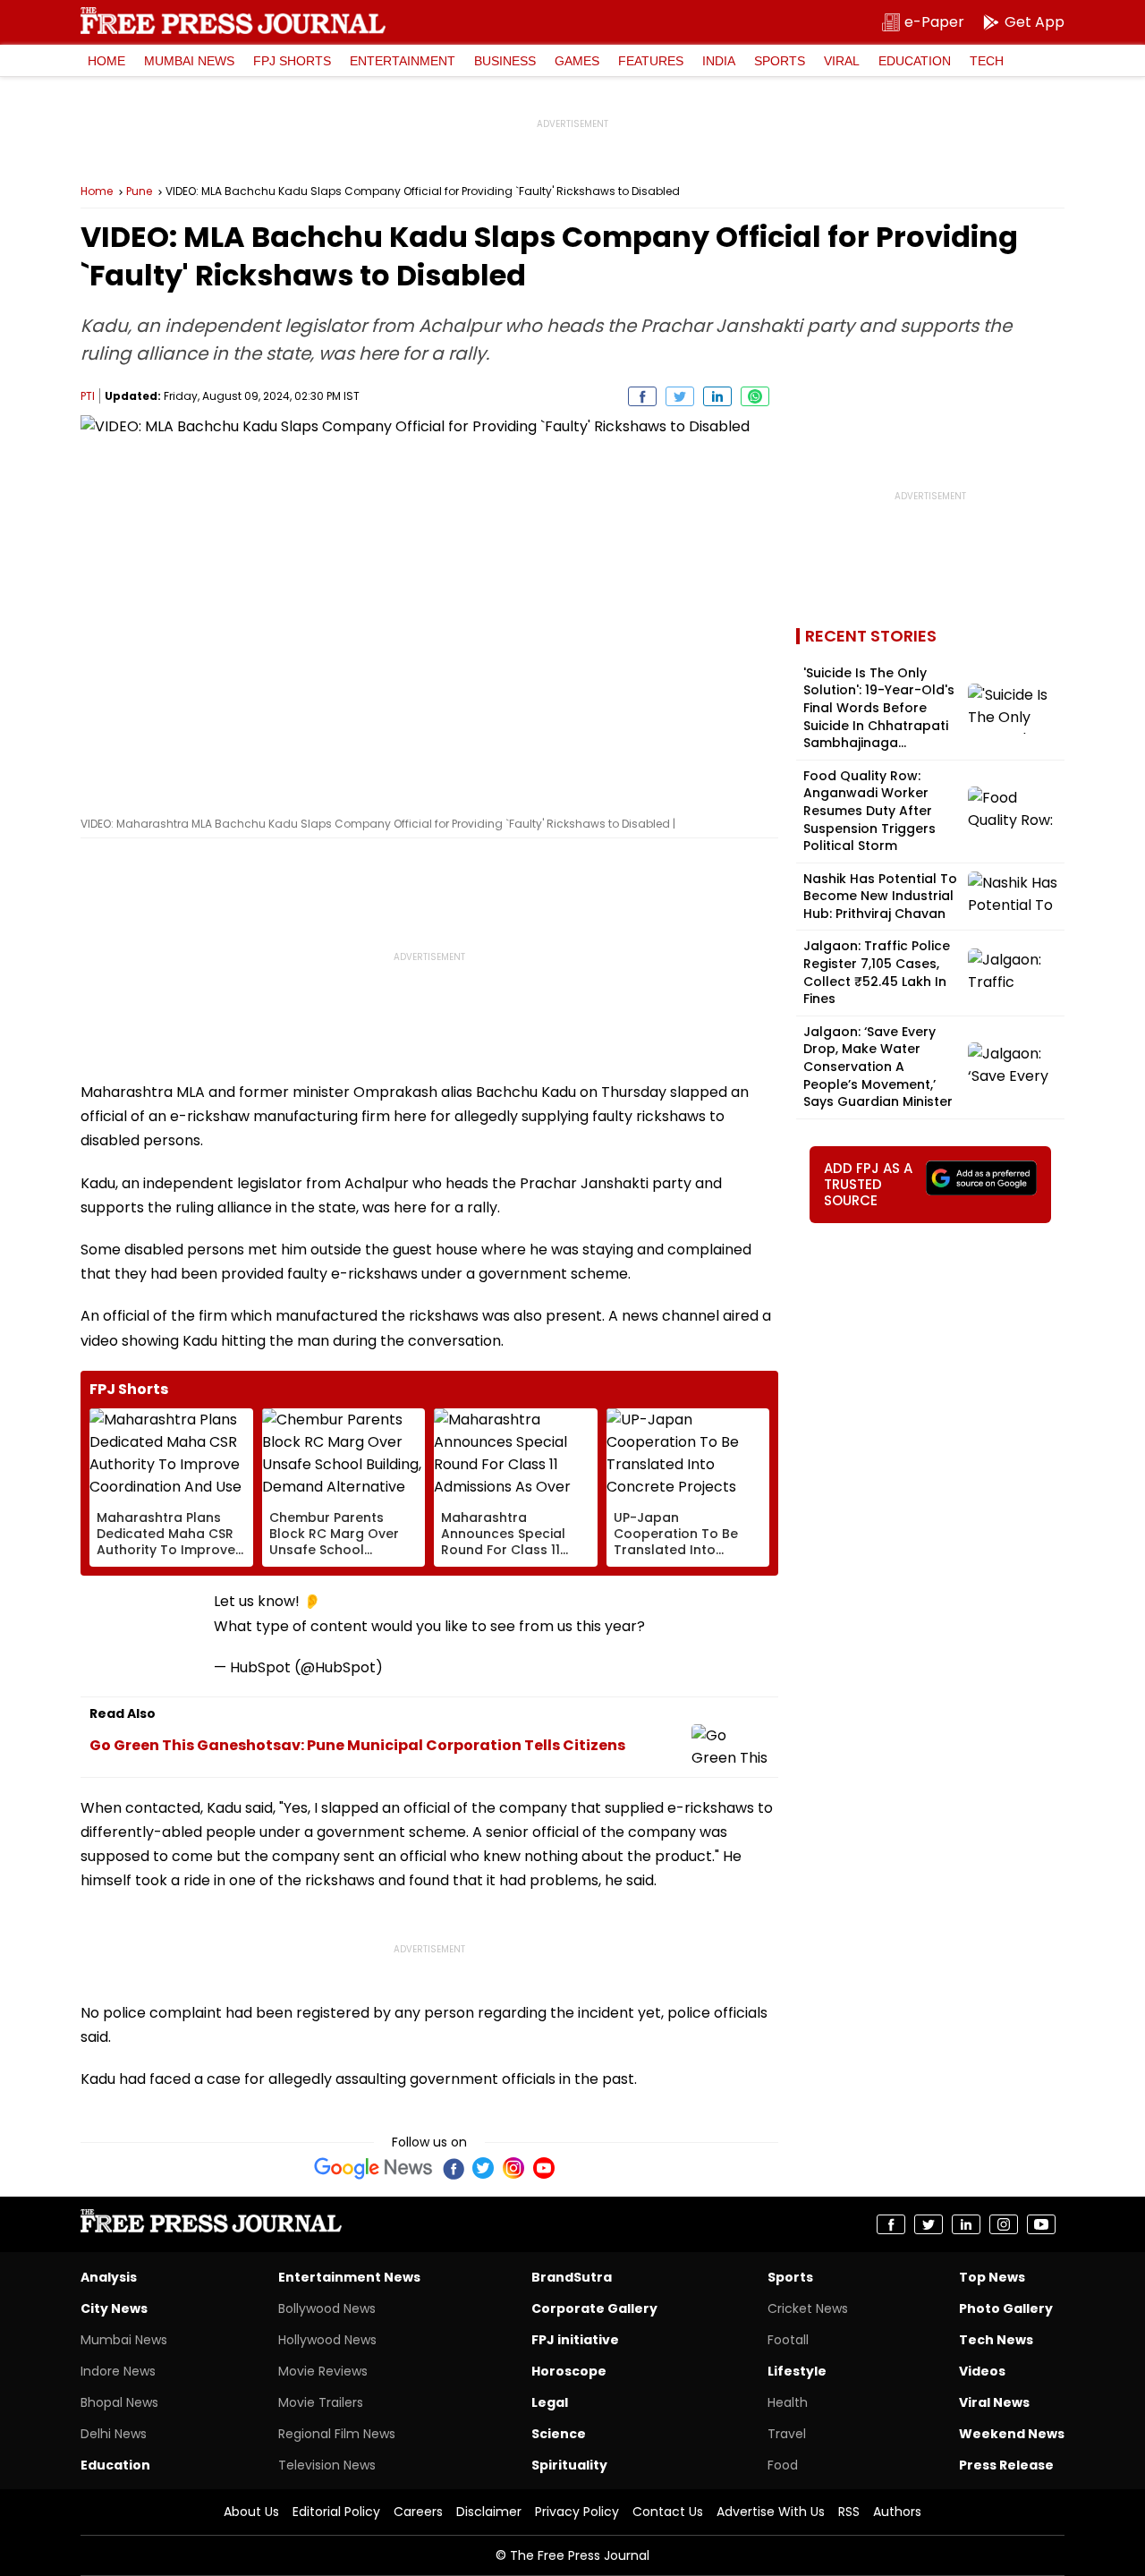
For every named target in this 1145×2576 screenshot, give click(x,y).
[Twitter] (483, 2168)
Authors (897, 2512)
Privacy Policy (577, 2512)
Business (505, 61)
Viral (842, 61)
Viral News (994, 2402)
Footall (788, 2340)
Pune (139, 191)
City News (114, 2308)
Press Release (1006, 2465)
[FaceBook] (453, 2168)
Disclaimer (489, 2512)
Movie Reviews (323, 2371)
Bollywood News (327, 2308)
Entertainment (403, 61)
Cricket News (808, 2308)
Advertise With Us (771, 2512)
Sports (780, 61)
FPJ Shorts (292, 61)
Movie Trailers (321, 2402)
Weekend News (1012, 2434)
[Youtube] (544, 2168)
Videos (982, 2371)
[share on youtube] (1041, 2224)
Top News (992, 2277)
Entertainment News (349, 2277)
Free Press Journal (233, 21)
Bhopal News (119, 2402)
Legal (550, 2402)
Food (783, 2465)
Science (559, 2434)
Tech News (996, 2340)
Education (915, 61)
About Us (251, 2512)
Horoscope (569, 2371)
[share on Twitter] (680, 396)
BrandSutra (572, 2277)
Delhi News (114, 2434)
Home (106, 61)
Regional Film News (337, 2434)
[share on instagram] (1004, 2224)
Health (788, 2402)
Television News (327, 2465)
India (719, 61)
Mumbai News (189, 61)
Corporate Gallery (594, 2308)
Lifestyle (797, 2371)
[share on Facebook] (642, 396)
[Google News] (373, 2168)
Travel (787, 2434)
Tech (987, 61)
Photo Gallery (1006, 2308)
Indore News (118, 2371)
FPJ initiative (575, 2340)
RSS (849, 2512)
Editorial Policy (336, 2512)
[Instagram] (513, 2168)
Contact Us (668, 2512)
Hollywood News (327, 2340)
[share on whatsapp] (755, 396)
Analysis (109, 2277)
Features (651, 61)
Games (577, 61)
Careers (418, 2512)
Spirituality (569, 2465)
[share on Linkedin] (717, 396)
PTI (88, 396)
